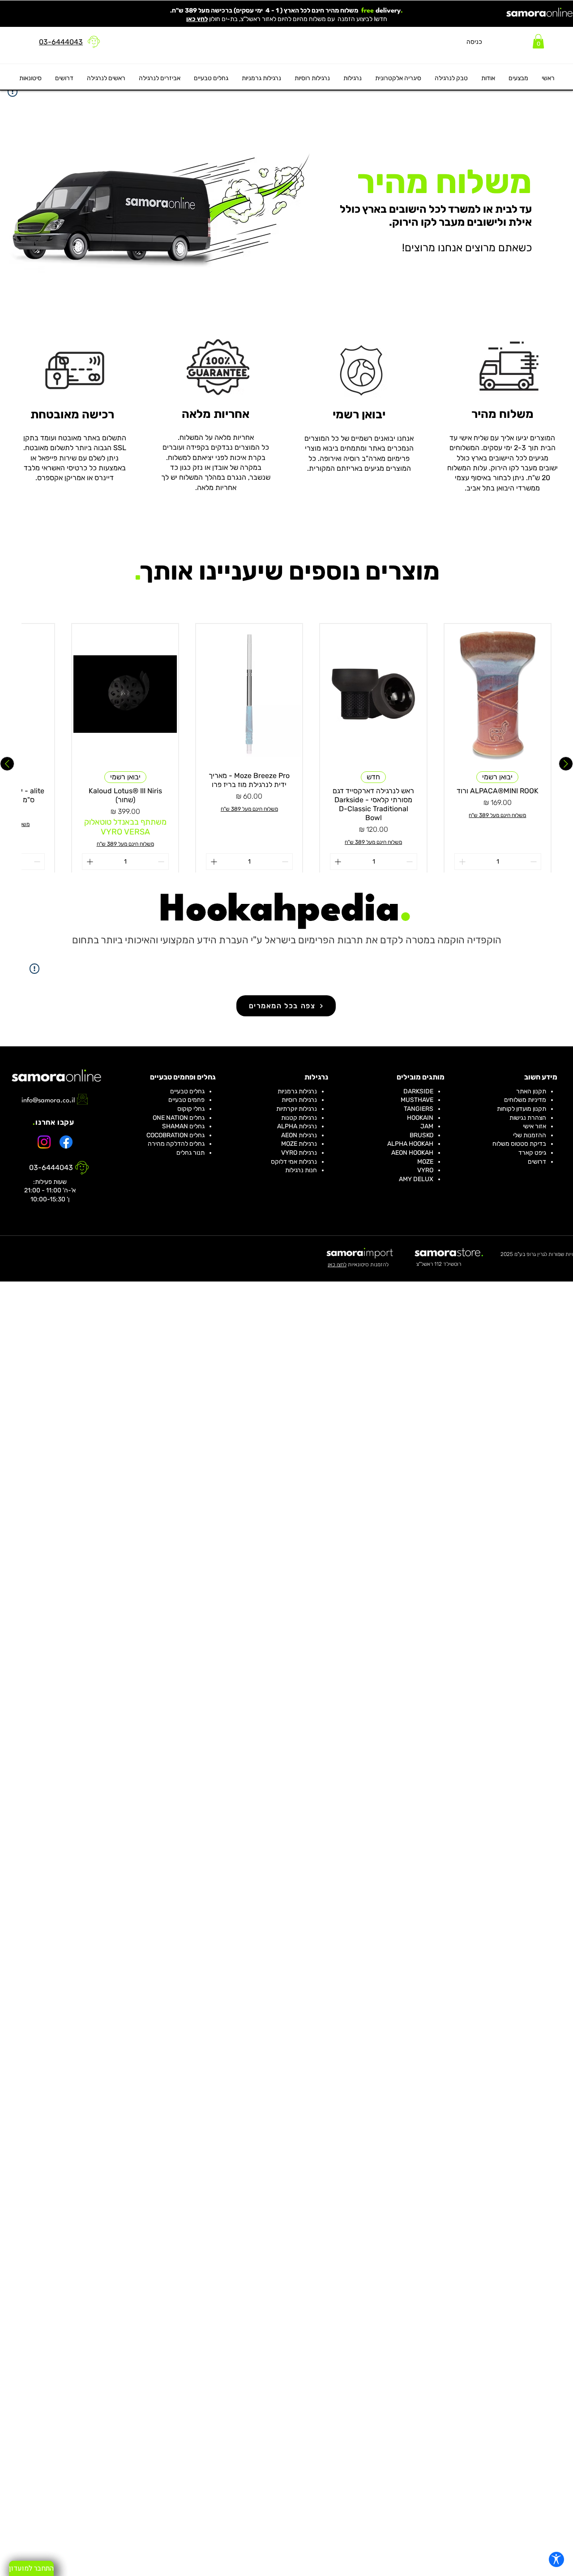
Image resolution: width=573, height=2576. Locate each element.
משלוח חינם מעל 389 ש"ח (497, 815)
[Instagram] (44, 1142)
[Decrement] (534, 862)
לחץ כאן (197, 19)
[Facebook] (66, 1142)
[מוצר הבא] (7, 764)
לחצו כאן (337, 1264)
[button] (538, 41)
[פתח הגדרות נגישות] (556, 2559)
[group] (286, 764)
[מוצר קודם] (566, 764)
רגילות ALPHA (296, 1126)
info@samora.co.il (48, 1101)
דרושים (537, 1162)
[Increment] (461, 862)
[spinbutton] (498, 862)
